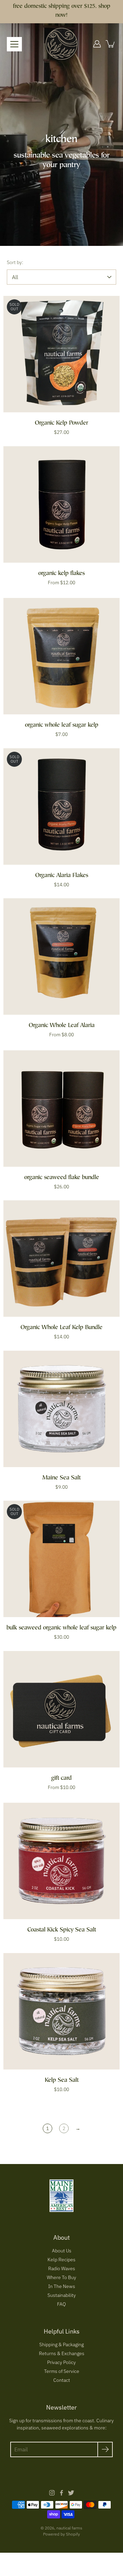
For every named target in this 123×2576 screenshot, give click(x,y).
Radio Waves (62, 2268)
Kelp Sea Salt (62, 2081)
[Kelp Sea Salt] (61, 2011)
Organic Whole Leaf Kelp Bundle (61, 1328)
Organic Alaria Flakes (62, 876)
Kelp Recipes (61, 2260)
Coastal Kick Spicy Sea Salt (62, 1930)
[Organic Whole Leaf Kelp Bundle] (61, 1259)
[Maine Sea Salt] (61, 1409)
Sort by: (15, 262)
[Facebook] (61, 2493)
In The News (62, 2286)
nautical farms (69, 2528)
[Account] (97, 44)
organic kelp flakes (61, 574)
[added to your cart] (111, 44)
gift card (61, 1779)
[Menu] (14, 44)
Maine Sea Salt (61, 1478)
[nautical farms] (62, 44)
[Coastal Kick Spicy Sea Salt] (61, 1861)
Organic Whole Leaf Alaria (62, 1026)
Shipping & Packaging (61, 2344)
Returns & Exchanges (62, 2353)
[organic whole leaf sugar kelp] (61, 656)
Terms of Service (62, 2371)
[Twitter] (71, 2493)
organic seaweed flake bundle (62, 1178)
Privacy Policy (61, 2362)
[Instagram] (52, 2493)
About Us (62, 2251)
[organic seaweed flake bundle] (61, 1109)
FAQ (61, 2304)
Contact (62, 2380)
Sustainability (62, 2295)
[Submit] (105, 2449)
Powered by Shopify (61, 2534)
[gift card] (61, 1709)
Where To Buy (61, 2277)
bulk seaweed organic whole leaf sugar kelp (61, 1628)
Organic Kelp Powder (61, 423)
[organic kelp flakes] (61, 504)
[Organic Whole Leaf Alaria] (61, 956)
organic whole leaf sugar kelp (62, 726)
